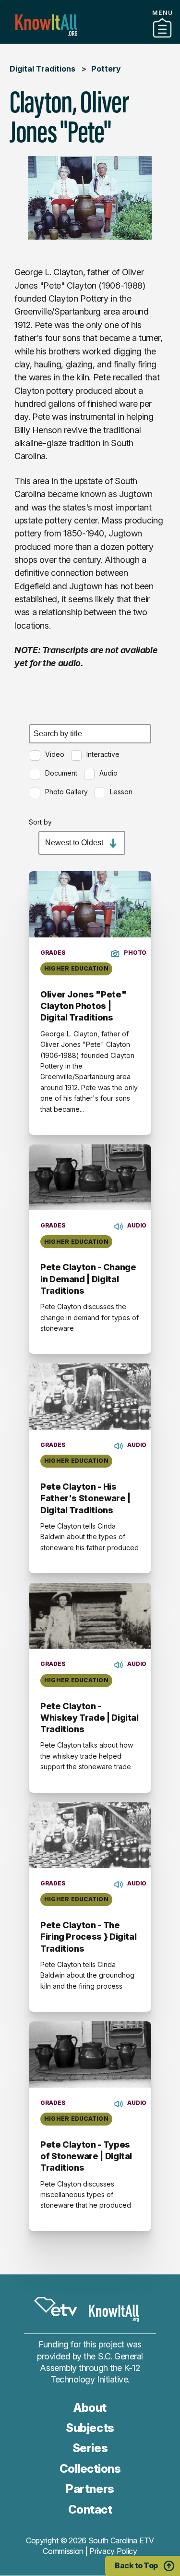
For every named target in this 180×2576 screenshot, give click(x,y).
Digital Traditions (42, 69)
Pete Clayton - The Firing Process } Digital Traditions (88, 1937)
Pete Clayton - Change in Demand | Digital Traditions (88, 1279)
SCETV (56, 2307)
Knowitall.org (46, 25)
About (90, 2408)
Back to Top (136, 2565)
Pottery (106, 69)
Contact (90, 2509)
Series (90, 2448)
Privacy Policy (113, 2551)
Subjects (90, 2428)
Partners (90, 40)
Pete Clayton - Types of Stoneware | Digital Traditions (86, 2156)
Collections (90, 2469)
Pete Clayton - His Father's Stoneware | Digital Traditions (85, 1498)
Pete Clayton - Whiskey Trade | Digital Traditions (90, 1718)
